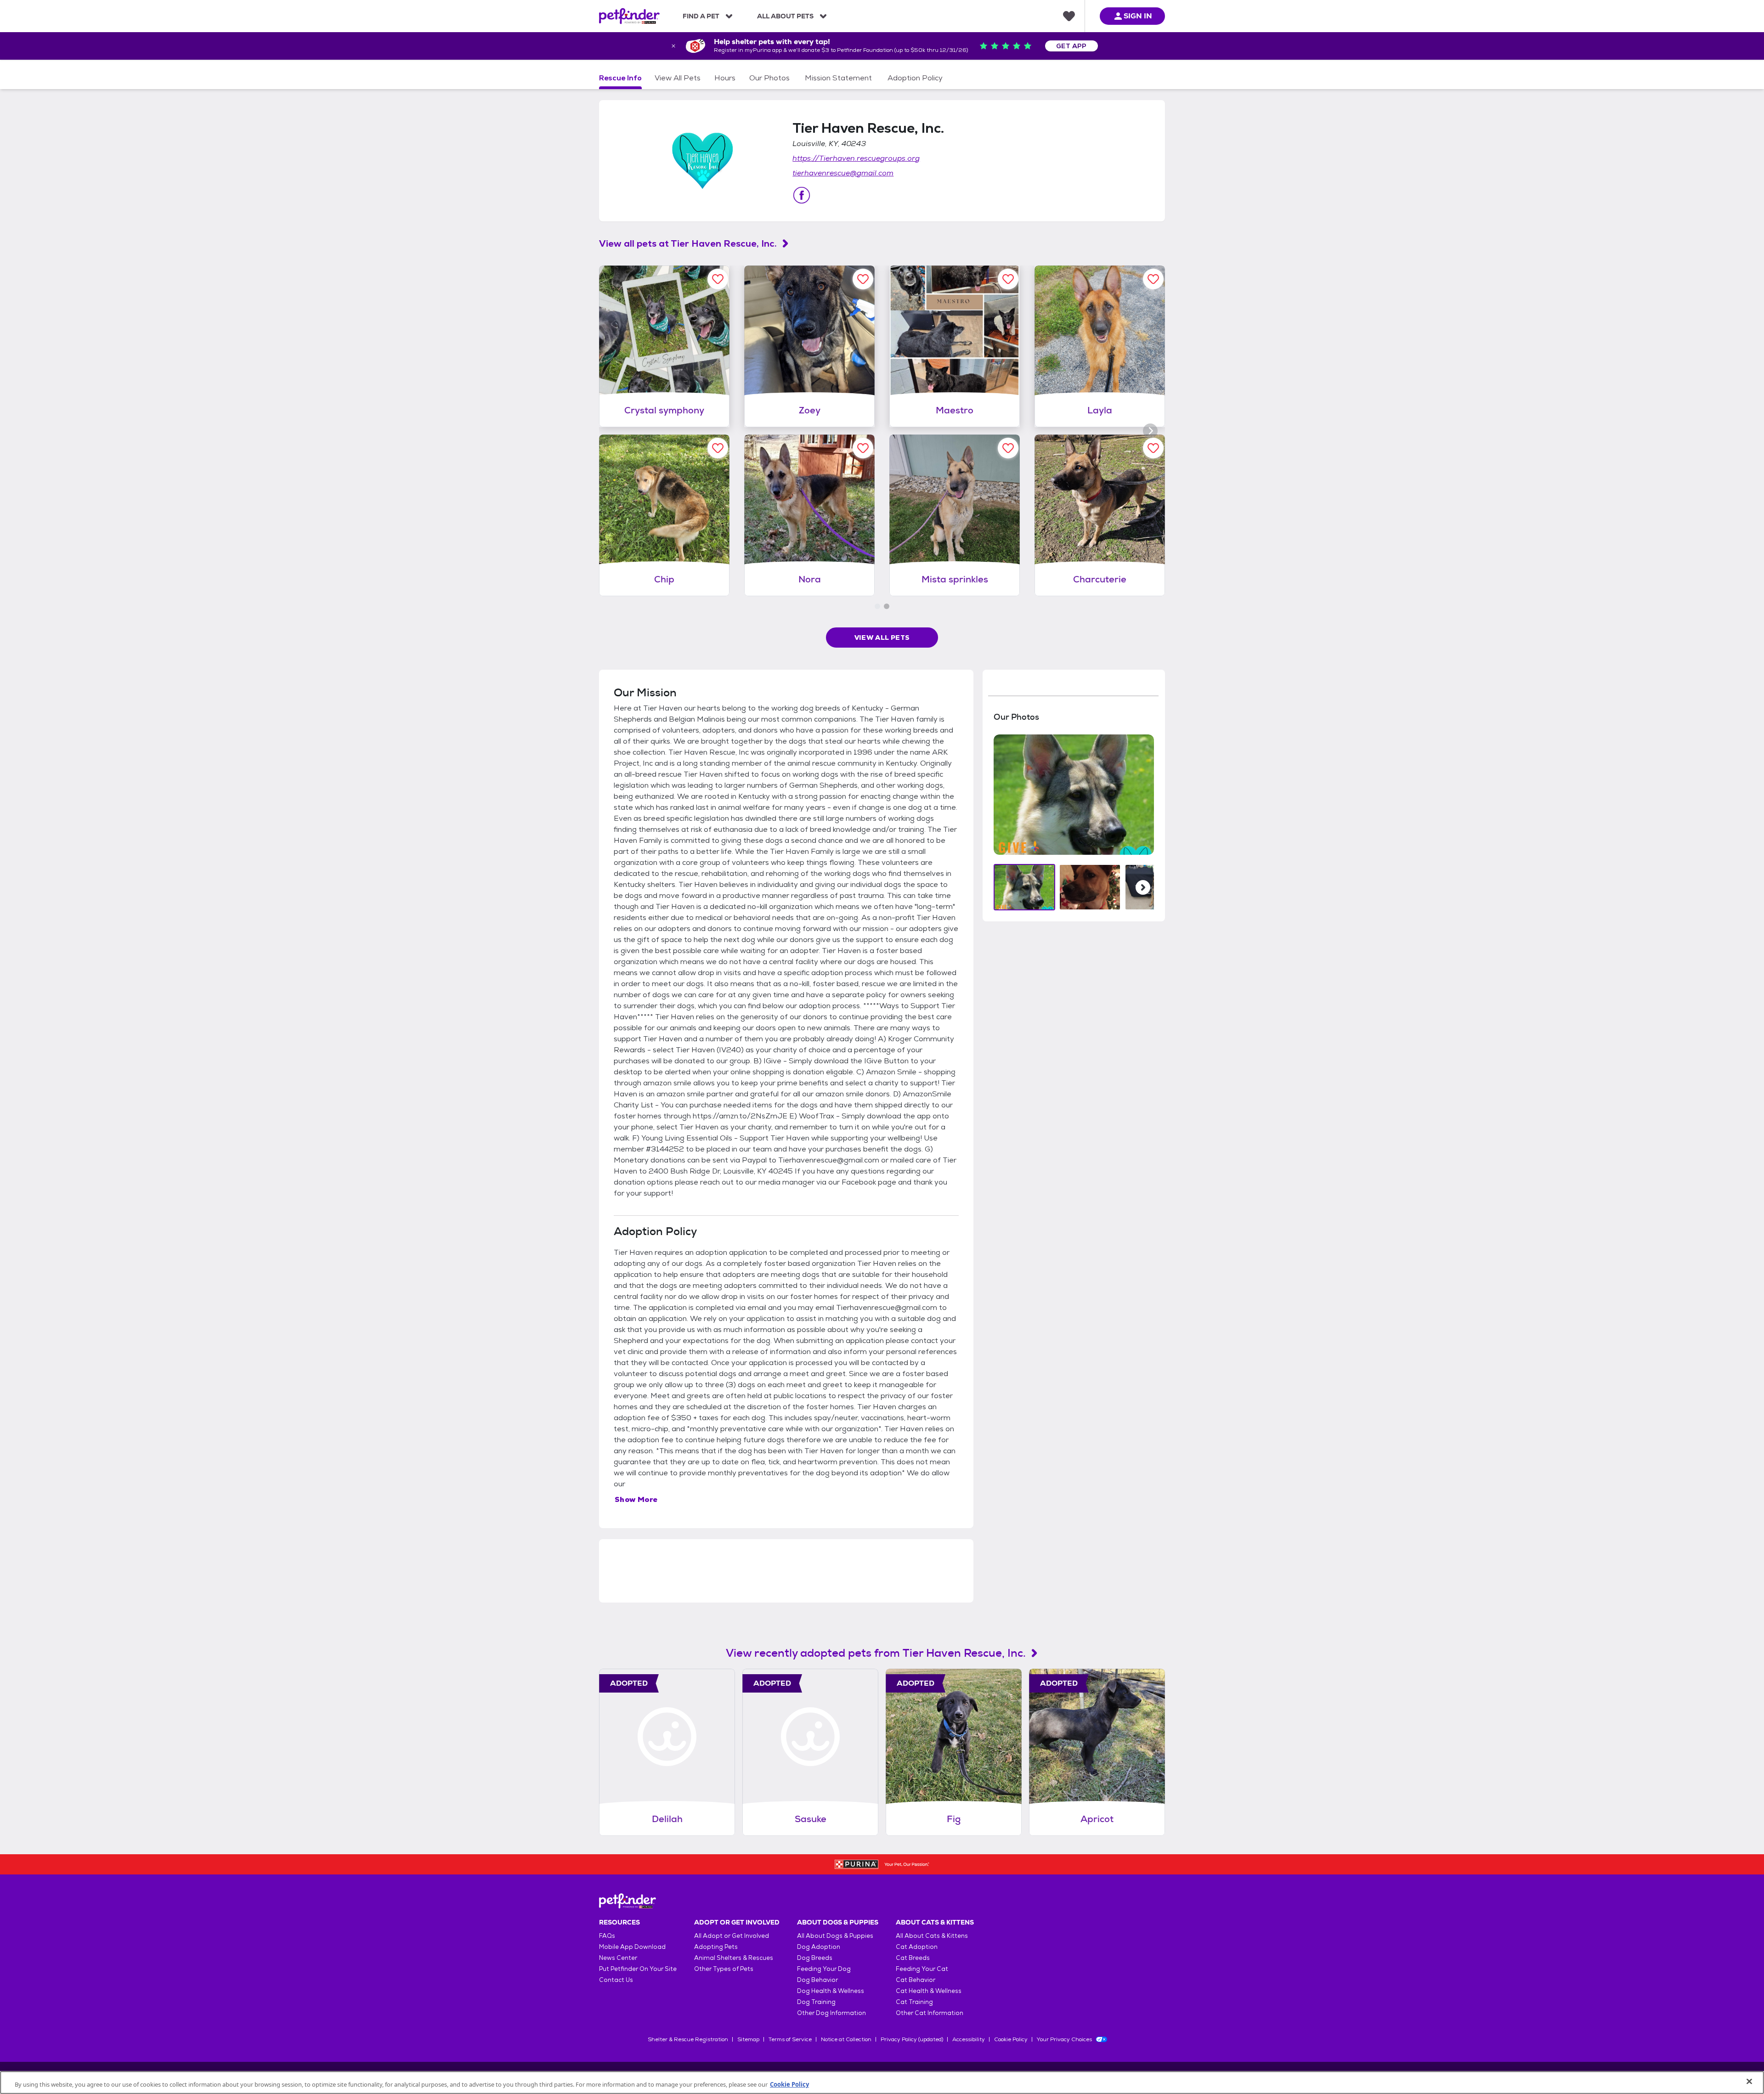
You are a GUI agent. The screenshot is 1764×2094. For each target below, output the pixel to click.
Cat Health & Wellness (929, 1991)
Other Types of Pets (724, 1969)
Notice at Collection (846, 2039)
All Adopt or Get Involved (732, 1936)
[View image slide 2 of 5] (1090, 887)
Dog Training (816, 2002)
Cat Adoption (917, 1947)
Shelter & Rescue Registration (688, 2039)
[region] (882, 2083)
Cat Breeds (913, 1958)
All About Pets (785, 16)
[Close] (1749, 2082)
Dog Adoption (819, 1947)
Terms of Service (790, 2039)
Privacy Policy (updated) (912, 2039)
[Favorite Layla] (1153, 279)
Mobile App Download (632, 1947)
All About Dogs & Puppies (835, 1936)
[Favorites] (1069, 16)
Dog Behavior (817, 1980)
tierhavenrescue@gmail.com (843, 173)
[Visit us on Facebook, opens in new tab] (802, 195)
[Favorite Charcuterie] (1153, 448)
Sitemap (748, 2039)
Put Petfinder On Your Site (638, 1969)
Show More (636, 1499)
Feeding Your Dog (824, 1969)
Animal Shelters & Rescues (734, 1958)
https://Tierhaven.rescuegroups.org (856, 158)
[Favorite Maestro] (1008, 279)
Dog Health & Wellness (831, 1991)
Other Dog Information (831, 2013)
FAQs (607, 1936)
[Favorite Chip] (718, 448)
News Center (618, 1958)
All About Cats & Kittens (932, 1936)
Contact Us (616, 1980)
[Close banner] (673, 46)
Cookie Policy (1011, 2039)
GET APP (1071, 46)
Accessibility (969, 2039)
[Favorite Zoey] (863, 279)
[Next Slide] (1143, 887)
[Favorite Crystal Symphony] (718, 279)
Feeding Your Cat (922, 1969)
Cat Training (914, 2002)
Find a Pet (701, 16)
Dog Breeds (815, 1958)
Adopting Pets (716, 1947)
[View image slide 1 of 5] (1025, 887)
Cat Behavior (916, 1980)
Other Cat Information (930, 2013)
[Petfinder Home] (629, 16)
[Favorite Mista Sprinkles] (1008, 448)
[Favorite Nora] (863, 448)
